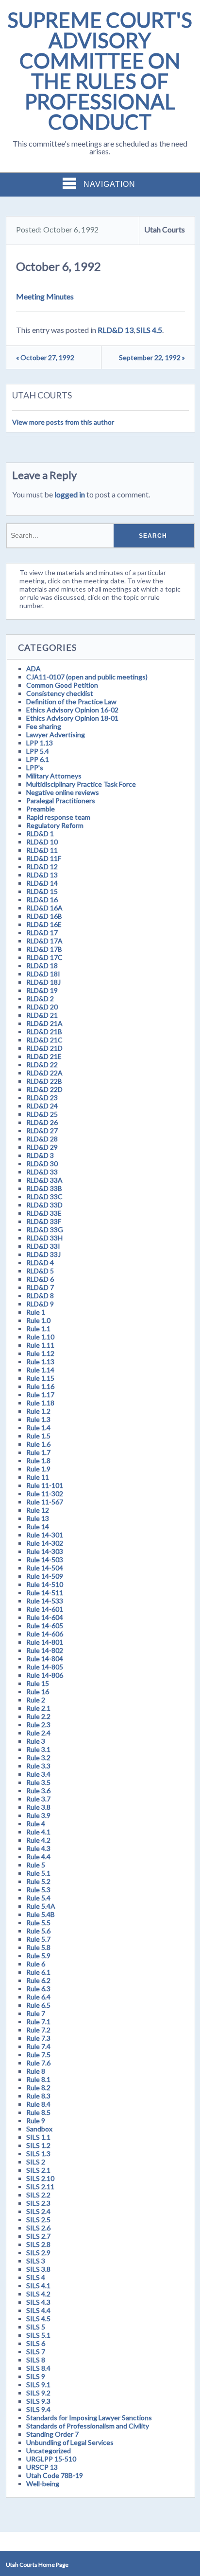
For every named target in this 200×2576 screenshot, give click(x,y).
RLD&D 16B (44, 916)
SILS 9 (36, 2376)
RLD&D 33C (44, 1197)
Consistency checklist (60, 693)
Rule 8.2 (38, 2088)
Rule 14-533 (45, 1601)
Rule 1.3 (38, 1419)
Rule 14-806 (45, 1675)
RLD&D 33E (44, 1213)
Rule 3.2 (38, 1758)
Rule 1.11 (40, 1345)
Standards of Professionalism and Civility (88, 2426)
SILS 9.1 (38, 2385)
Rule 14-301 (45, 1535)
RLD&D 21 (42, 1015)
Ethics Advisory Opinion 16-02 (72, 710)
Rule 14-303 (45, 1551)
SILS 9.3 (38, 2401)
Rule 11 (38, 1477)
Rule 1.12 (40, 1353)
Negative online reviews (63, 792)
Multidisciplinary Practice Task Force (81, 784)
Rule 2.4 (38, 1733)
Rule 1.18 (40, 1403)
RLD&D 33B (44, 1188)
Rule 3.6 (38, 1791)
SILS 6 (36, 2343)
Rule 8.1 (38, 2079)
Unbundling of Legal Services (70, 2442)
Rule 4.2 (38, 1840)
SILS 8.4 (38, 2368)
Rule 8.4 (38, 2104)
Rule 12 (38, 1510)
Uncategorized (49, 2451)
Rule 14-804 (45, 1659)
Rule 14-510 (45, 1584)
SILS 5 (36, 2327)
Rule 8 (36, 2071)
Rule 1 (36, 1312)
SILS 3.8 (38, 2269)
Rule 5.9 (38, 1956)
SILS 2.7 (38, 2236)
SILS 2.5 (38, 2220)
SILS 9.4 (38, 2409)
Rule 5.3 (38, 1890)
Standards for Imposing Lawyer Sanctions (89, 2418)
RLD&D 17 (42, 933)
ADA (33, 669)
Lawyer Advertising (56, 735)
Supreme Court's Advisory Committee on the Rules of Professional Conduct (100, 71)
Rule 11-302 (45, 1494)
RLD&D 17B (44, 949)
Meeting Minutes (45, 296)
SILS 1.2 (38, 2145)
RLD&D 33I (43, 1246)
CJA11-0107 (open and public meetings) (87, 677)
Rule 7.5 (38, 2055)
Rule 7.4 (38, 2046)
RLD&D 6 (40, 1279)
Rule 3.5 (38, 1782)
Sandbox (39, 2129)
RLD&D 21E (44, 1056)
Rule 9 (36, 2121)
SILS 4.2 (38, 2294)
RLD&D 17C (44, 957)
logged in (70, 494)
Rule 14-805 (45, 1667)
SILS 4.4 (38, 2310)
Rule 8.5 (38, 2112)
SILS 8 (36, 2360)
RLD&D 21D (44, 1048)
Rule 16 (38, 1692)
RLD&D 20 (42, 1007)
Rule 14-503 (45, 1560)
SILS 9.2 (38, 2393)
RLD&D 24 (42, 1106)
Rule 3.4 (38, 1774)
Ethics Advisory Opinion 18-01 (72, 718)
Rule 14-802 (45, 1650)
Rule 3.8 (38, 1807)
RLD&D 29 (42, 1147)
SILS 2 (36, 2162)
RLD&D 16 (42, 900)
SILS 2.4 (38, 2211)
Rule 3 (36, 1741)
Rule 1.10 (40, 1337)
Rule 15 (38, 1683)
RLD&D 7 (40, 1287)
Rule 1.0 (38, 1320)
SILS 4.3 (38, 2302)
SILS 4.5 (149, 330)
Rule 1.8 (38, 1461)
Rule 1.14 (40, 1370)
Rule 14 (38, 1527)
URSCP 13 (42, 2467)
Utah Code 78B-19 (55, 2475)
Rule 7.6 (38, 2063)
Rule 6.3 (38, 1989)
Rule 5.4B (41, 1914)
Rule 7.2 (38, 2030)
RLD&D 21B (44, 1032)
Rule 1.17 (40, 1395)
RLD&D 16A (44, 908)
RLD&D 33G (45, 1230)
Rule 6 (36, 1964)
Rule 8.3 (38, 2096)
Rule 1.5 (38, 1436)
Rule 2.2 (38, 1716)
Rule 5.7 (38, 1939)
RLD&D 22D (44, 1089)
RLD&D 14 (42, 883)
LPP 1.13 (40, 743)
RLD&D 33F (44, 1221)
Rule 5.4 (38, 1898)
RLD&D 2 (40, 999)
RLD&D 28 (42, 1139)
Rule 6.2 (38, 1980)
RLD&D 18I (43, 974)
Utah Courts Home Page (37, 2565)
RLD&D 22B (44, 1081)
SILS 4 (36, 2277)
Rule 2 (36, 1700)
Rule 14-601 (45, 1609)
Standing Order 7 (52, 2434)
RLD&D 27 (42, 1131)
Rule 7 (36, 2013)
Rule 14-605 (45, 1626)
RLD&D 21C (44, 1040)
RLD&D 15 (42, 891)
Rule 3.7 (38, 1799)
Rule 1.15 (40, 1378)
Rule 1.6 (38, 1444)
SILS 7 (36, 2352)
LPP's (35, 768)
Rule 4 (36, 1824)
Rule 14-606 (45, 1634)
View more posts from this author (63, 422)
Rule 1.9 (38, 1469)
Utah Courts (165, 229)
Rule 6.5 (38, 2005)
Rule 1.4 (38, 1428)
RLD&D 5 (40, 1271)
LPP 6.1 (38, 759)
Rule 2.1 (38, 1708)
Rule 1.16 (40, 1386)
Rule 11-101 (45, 1485)
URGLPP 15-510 (51, 2459)
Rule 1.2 (38, 1411)
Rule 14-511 (45, 1593)
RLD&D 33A (44, 1180)
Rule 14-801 (45, 1642)
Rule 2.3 (38, 1725)
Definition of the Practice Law (71, 702)
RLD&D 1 (40, 834)
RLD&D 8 (40, 1296)
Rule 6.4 (38, 1997)
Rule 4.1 (38, 1832)
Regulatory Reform (55, 825)
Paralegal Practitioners (61, 801)
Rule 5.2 (38, 1881)
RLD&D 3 (40, 1155)
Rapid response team (58, 817)
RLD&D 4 (40, 1263)
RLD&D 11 (42, 850)
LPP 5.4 (38, 751)
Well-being (43, 2484)
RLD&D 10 (42, 842)
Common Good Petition (62, 685)
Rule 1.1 (38, 1329)
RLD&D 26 (42, 1122)
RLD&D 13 (116, 330)
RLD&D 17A (44, 941)
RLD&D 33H (44, 1238)
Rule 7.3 (38, 2038)
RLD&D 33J (43, 1254)
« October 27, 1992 (45, 357)
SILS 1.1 (38, 2137)
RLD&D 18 (42, 966)
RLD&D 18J (43, 982)
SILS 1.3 (38, 2154)
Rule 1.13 (40, 1362)
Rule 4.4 (38, 1857)
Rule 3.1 (38, 1749)
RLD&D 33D (44, 1205)
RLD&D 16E (44, 924)
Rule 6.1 (38, 1972)
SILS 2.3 (38, 2203)
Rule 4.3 (38, 1848)
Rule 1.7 (38, 1452)
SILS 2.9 (38, 2253)
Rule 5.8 (38, 1947)
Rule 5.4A (41, 1906)
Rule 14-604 (45, 1617)
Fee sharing (44, 726)
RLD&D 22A (44, 1073)
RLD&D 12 (42, 867)
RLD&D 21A (44, 1023)
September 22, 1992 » (152, 357)
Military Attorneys (54, 776)
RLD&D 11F (44, 858)
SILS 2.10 (40, 2178)
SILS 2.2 (38, 2195)
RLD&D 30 (42, 1164)
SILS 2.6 (38, 2228)
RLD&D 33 (42, 1172)
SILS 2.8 (38, 2244)
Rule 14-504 (45, 1568)
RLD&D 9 (40, 1304)
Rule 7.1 (38, 2022)
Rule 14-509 (45, 1576)
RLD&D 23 (42, 1098)
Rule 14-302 (45, 1543)
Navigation (109, 184)
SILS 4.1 (38, 2286)
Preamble (41, 809)
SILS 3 (36, 2261)
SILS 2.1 (38, 2170)
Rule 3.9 (38, 1815)
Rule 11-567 (45, 1502)
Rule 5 (36, 1865)
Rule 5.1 (38, 1873)
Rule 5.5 (38, 1923)
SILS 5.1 (38, 2335)
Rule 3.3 (38, 1766)
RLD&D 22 (42, 1065)
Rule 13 (38, 1518)
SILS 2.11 (40, 2187)
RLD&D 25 (42, 1114)
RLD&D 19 (42, 990)
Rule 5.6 (38, 1931)
